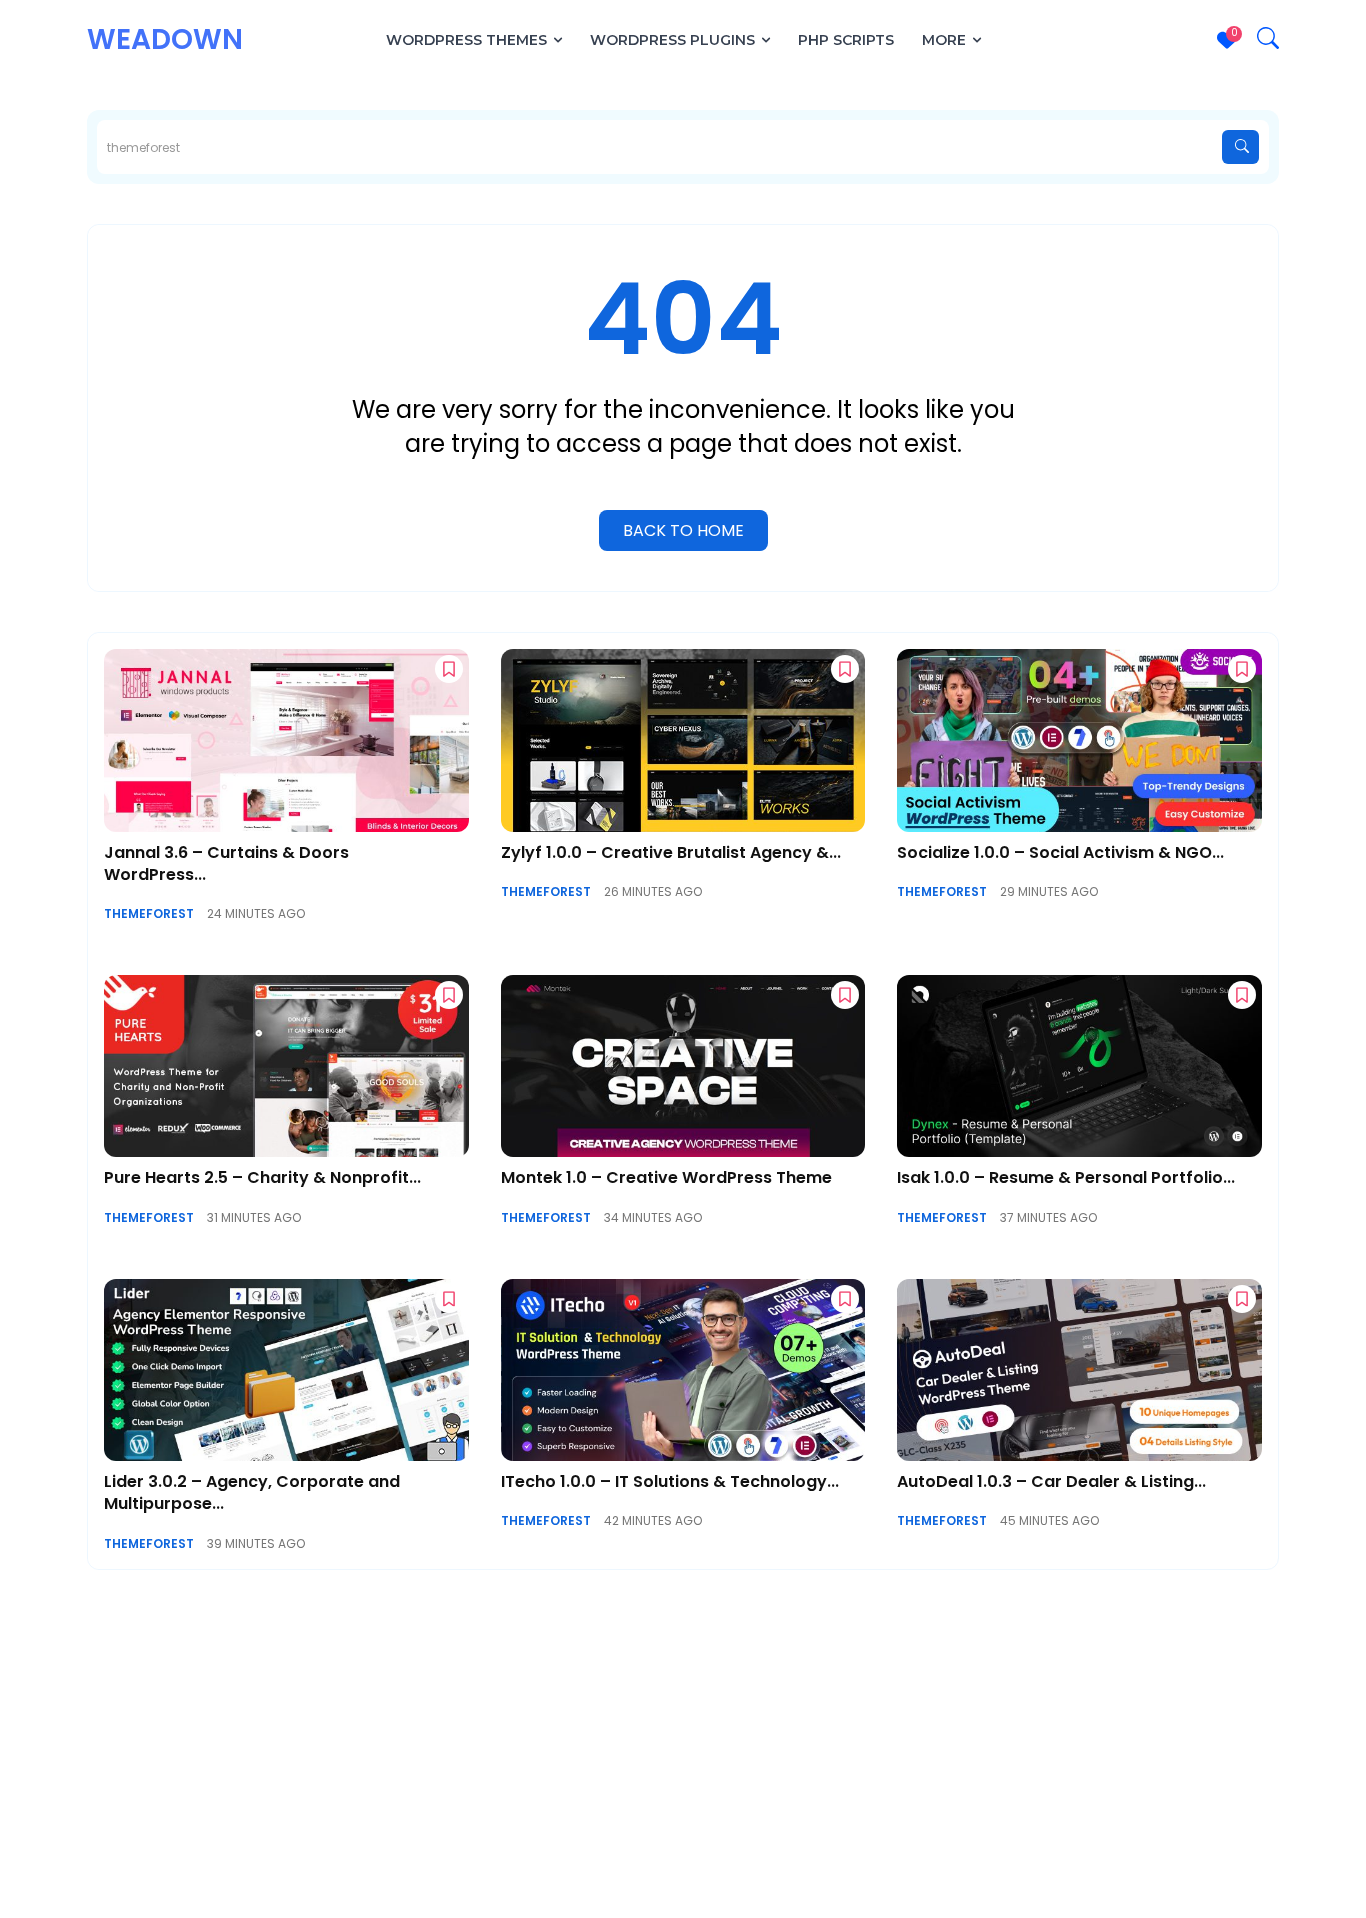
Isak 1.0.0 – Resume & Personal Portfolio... (1066, 1177)
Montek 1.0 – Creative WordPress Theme (666, 1177)
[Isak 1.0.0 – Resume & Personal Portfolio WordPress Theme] (1079, 1066)
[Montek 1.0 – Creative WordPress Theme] (683, 1066)
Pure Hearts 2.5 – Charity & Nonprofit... (262, 1177)
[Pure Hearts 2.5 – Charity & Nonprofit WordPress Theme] (286, 1066)
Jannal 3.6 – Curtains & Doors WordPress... (226, 863)
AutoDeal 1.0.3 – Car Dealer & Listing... (1051, 1481)
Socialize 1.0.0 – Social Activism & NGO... (1060, 852)
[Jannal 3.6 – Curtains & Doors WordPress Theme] (286, 740)
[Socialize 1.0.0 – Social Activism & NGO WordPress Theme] (1079, 740)
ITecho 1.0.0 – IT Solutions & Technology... (670, 1481)
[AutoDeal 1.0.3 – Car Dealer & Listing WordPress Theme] (1079, 1370)
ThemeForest (149, 914)
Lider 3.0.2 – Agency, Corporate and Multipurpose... (252, 1492)
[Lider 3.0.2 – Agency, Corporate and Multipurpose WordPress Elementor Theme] (286, 1370)
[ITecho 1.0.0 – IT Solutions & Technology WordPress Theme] (683, 1370)
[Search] (1240, 147)
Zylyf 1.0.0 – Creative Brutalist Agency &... (671, 852)
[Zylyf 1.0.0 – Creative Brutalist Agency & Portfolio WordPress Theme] (683, 740)
